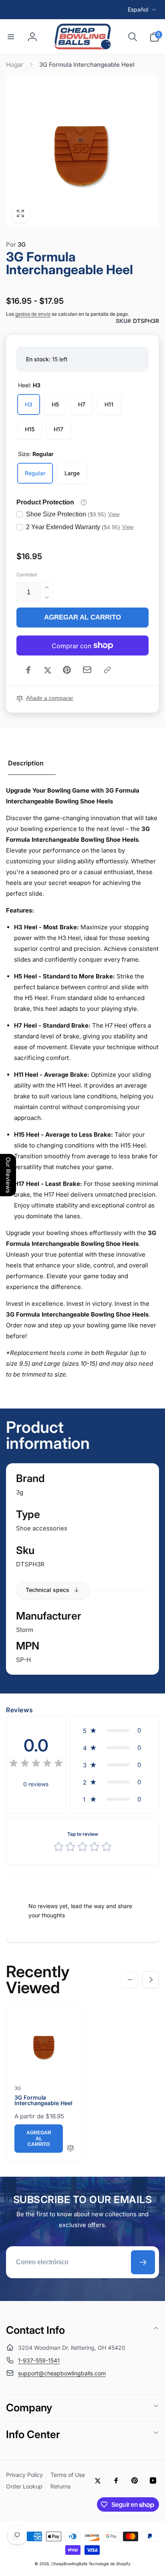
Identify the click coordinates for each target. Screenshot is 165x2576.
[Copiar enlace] (107, 670)
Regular (35, 473)
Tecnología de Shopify (110, 2564)
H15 (30, 429)
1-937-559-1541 (39, 2360)
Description (26, 763)
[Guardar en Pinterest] (67, 670)
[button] (11, 37)
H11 (109, 404)
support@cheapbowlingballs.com (62, 2373)
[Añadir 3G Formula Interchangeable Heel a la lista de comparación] (70, 2149)
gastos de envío (33, 314)
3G (16, 244)
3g (20, 1492)
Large (72, 473)
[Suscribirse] (143, 2262)
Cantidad (27, 575)
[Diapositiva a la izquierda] (130, 1980)
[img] (36, 1764)
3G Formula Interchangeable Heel (43, 2100)
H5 (55, 404)
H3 (29, 404)
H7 (82, 404)
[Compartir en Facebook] (28, 670)
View (114, 514)
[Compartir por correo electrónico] (87, 670)
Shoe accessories (42, 1528)
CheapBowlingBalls (69, 2564)
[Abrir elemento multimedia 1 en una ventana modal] (82, 151)
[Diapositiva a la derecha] (151, 1980)
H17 (58, 429)
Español (138, 9)
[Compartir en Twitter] (48, 670)
